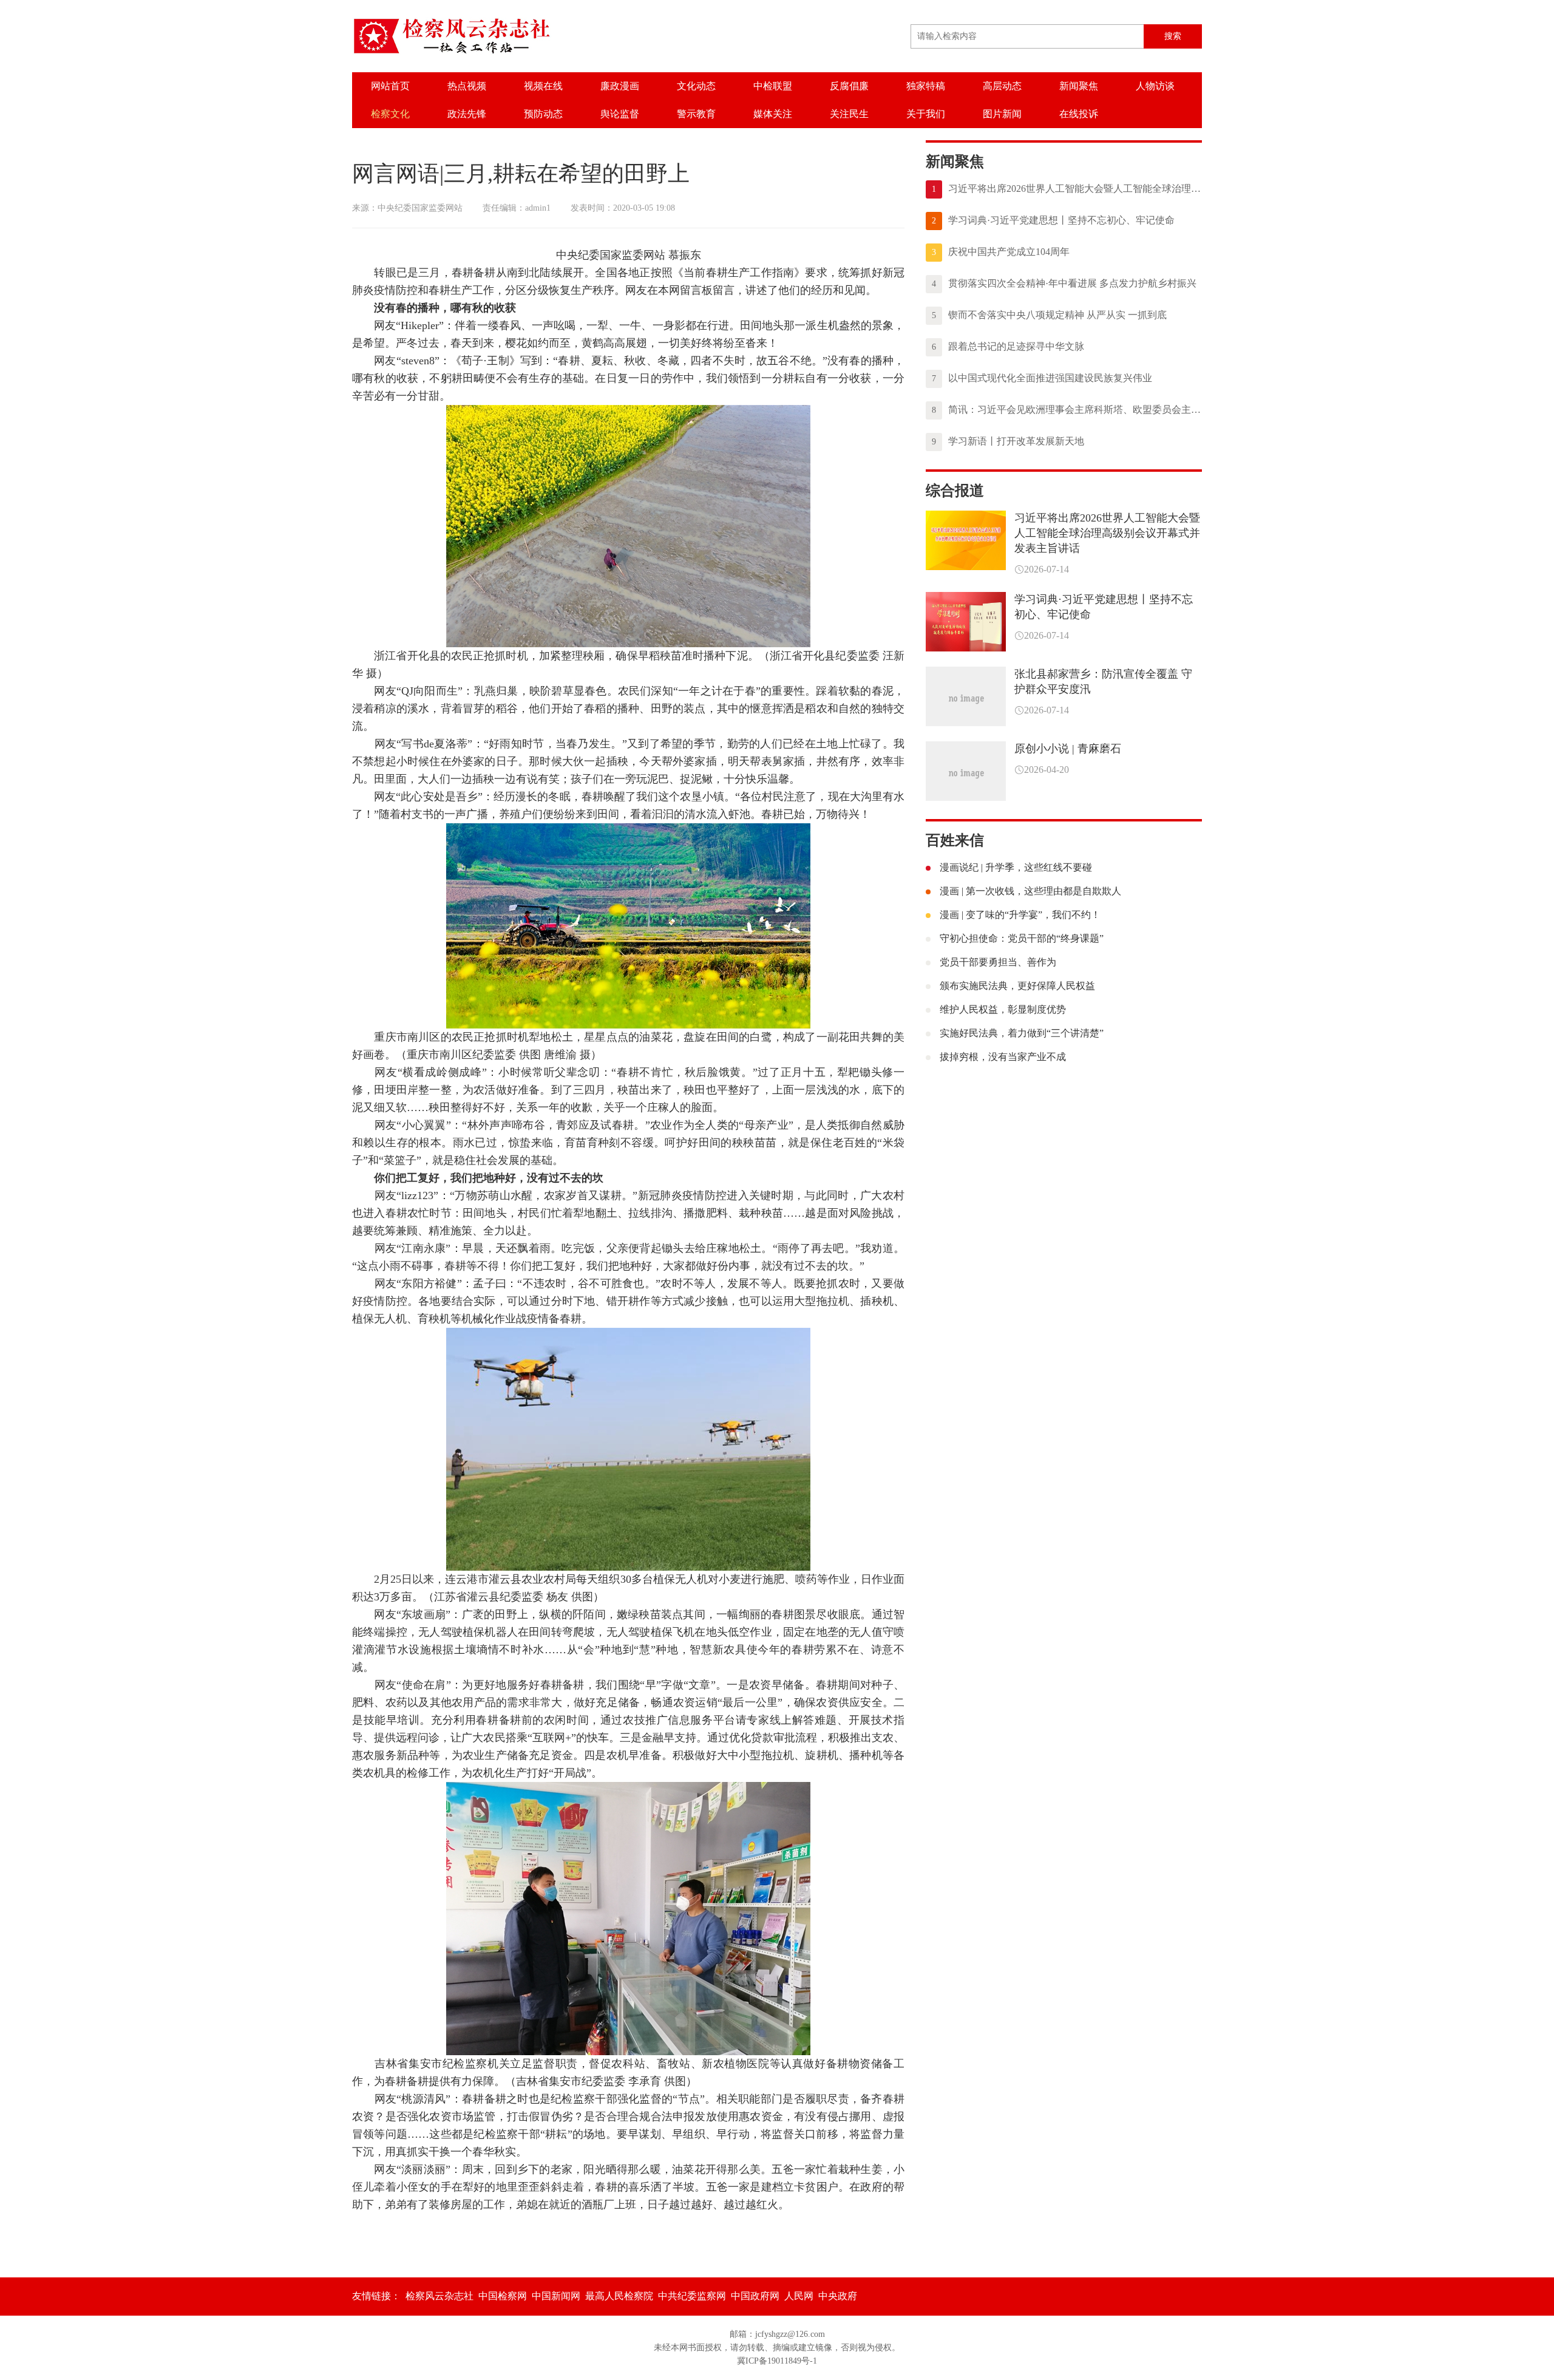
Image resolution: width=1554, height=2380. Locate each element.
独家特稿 (926, 86)
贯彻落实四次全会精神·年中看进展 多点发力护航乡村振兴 (1064, 283)
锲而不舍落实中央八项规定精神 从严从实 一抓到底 (1049, 315)
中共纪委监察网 (692, 2296)
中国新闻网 (556, 2296)
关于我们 (926, 114)
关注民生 (849, 114)
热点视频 (467, 86)
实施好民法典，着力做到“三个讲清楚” (1022, 1033)
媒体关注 (773, 114)
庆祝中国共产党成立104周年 (1001, 252)
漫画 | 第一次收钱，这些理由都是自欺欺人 (1030, 891)
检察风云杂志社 (439, 2296)
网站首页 (390, 86)
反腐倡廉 (849, 86)
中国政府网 (755, 2296)
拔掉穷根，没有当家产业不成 (1003, 1057)
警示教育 (696, 114)
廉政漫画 (620, 86)
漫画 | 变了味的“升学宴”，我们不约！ (1020, 915)
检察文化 (390, 114)
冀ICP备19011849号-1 (777, 2361)
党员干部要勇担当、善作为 (998, 962)
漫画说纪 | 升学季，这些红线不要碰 (1016, 867)
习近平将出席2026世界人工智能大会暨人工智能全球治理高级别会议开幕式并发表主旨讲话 (1067, 189)
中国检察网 (503, 2296)
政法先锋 (467, 114)
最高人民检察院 (619, 2296)
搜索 (1173, 36)
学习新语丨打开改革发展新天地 (1008, 441)
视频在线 (543, 86)
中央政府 (838, 2296)
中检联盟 (773, 86)
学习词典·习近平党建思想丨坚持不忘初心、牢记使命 (1053, 220)
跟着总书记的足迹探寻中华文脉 (1008, 346)
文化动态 (696, 86)
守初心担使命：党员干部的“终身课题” (1022, 938)
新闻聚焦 (1079, 86)
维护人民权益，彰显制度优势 (1003, 1009)
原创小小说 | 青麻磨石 (1068, 749)
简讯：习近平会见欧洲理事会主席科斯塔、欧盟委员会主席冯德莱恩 (1067, 410)
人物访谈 (1155, 86)
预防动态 (543, 114)
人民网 (799, 2296)
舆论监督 (620, 114)
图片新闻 (1002, 114)
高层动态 (1002, 86)
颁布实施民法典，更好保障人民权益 (1017, 986)
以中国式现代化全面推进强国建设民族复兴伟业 (1042, 378)
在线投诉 (1079, 114)
